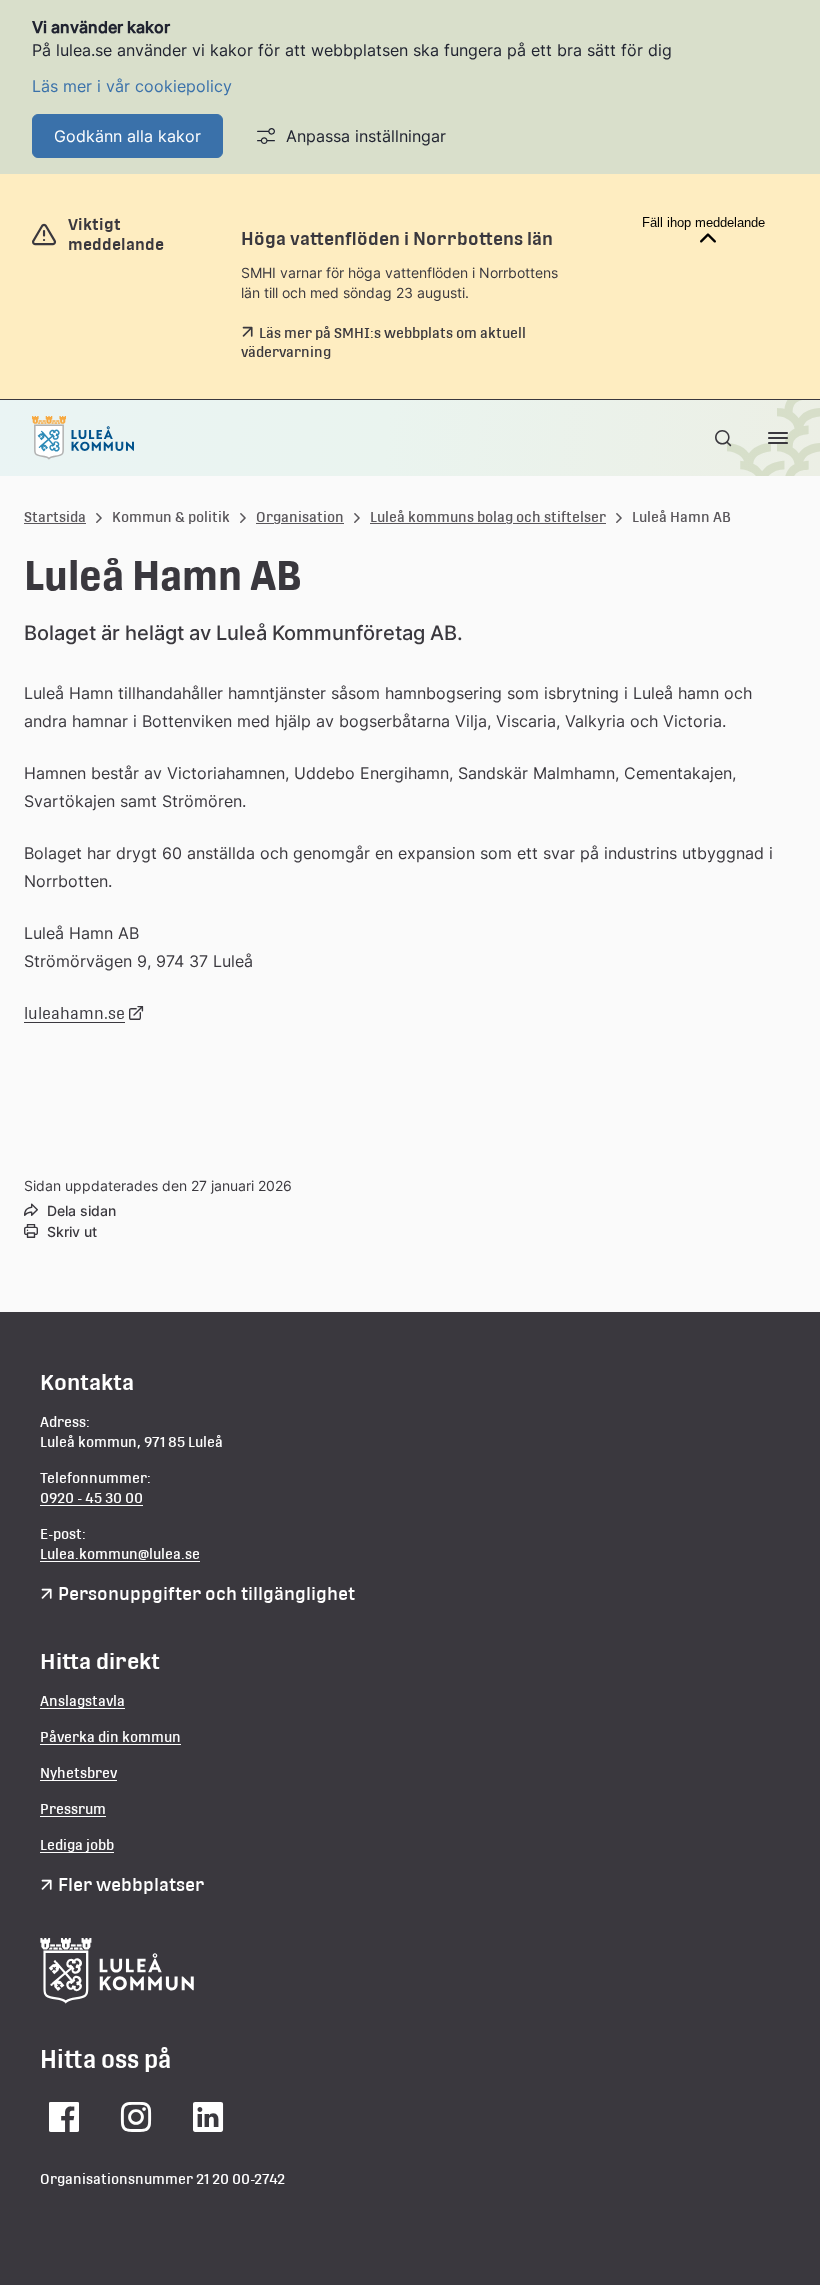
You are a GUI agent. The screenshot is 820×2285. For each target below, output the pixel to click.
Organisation (300, 517)
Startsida (55, 517)
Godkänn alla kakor (127, 136)
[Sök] (725, 438)
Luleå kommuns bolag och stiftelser (488, 517)
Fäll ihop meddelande (703, 222)
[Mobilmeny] (778, 438)
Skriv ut (72, 1231)
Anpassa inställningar (366, 136)
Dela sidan (81, 1210)
